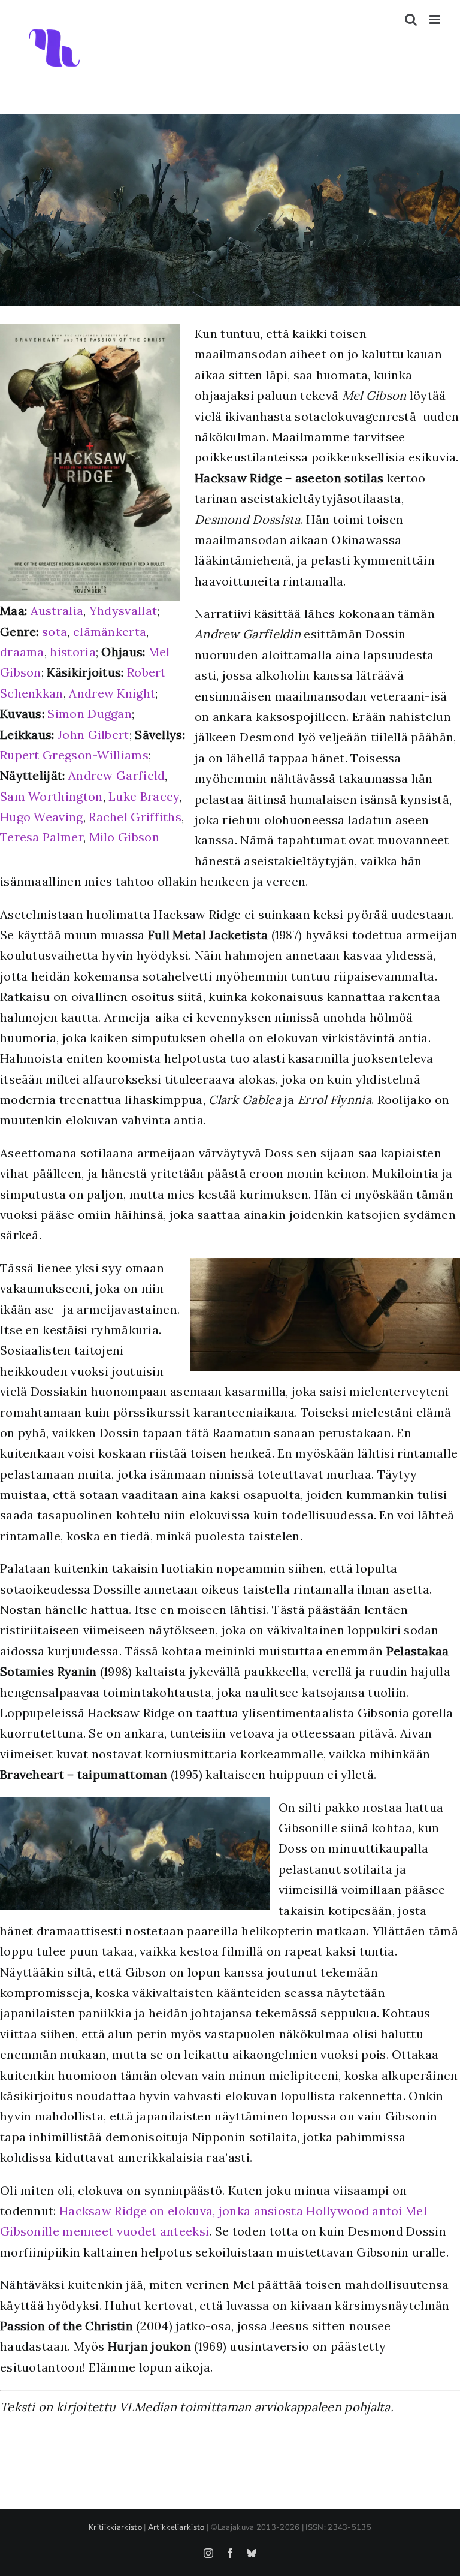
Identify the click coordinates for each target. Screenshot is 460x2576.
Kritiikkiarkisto (115, 2527)
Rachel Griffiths (135, 817)
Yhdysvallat (123, 610)
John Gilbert (93, 735)
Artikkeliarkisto (176, 2527)
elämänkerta (110, 631)
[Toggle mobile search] (411, 19)
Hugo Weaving (42, 817)
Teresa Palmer (42, 837)
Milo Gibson (124, 837)
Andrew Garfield (117, 775)
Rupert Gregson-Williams (74, 755)
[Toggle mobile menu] (436, 19)
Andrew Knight (112, 693)
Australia (57, 610)
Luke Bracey (144, 796)
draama (22, 652)
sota (55, 631)
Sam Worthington (52, 796)
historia (72, 652)
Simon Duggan (90, 714)
